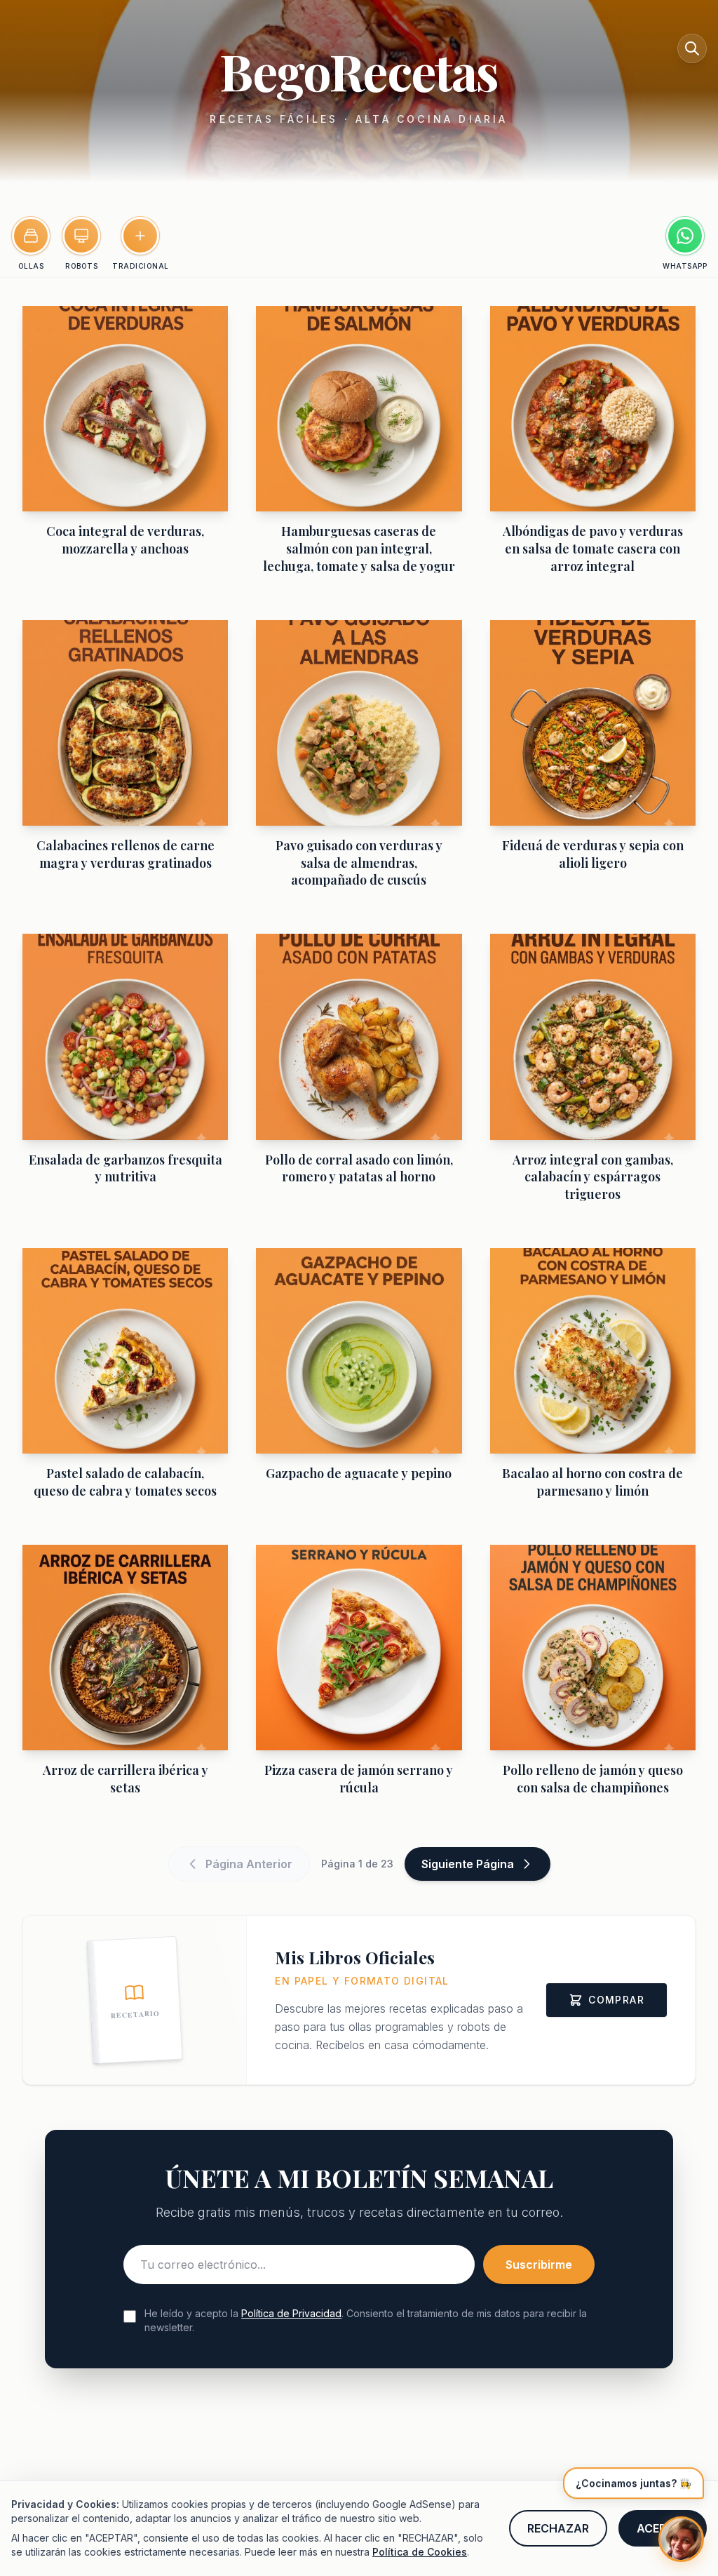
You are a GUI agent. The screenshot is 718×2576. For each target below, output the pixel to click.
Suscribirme (539, 2265)
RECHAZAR (558, 2528)
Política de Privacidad (291, 2313)
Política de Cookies (420, 2552)
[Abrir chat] (681, 2539)
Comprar (616, 2000)
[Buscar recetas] (692, 48)
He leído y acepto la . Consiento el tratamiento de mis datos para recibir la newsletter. (366, 2320)
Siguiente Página (468, 1864)
